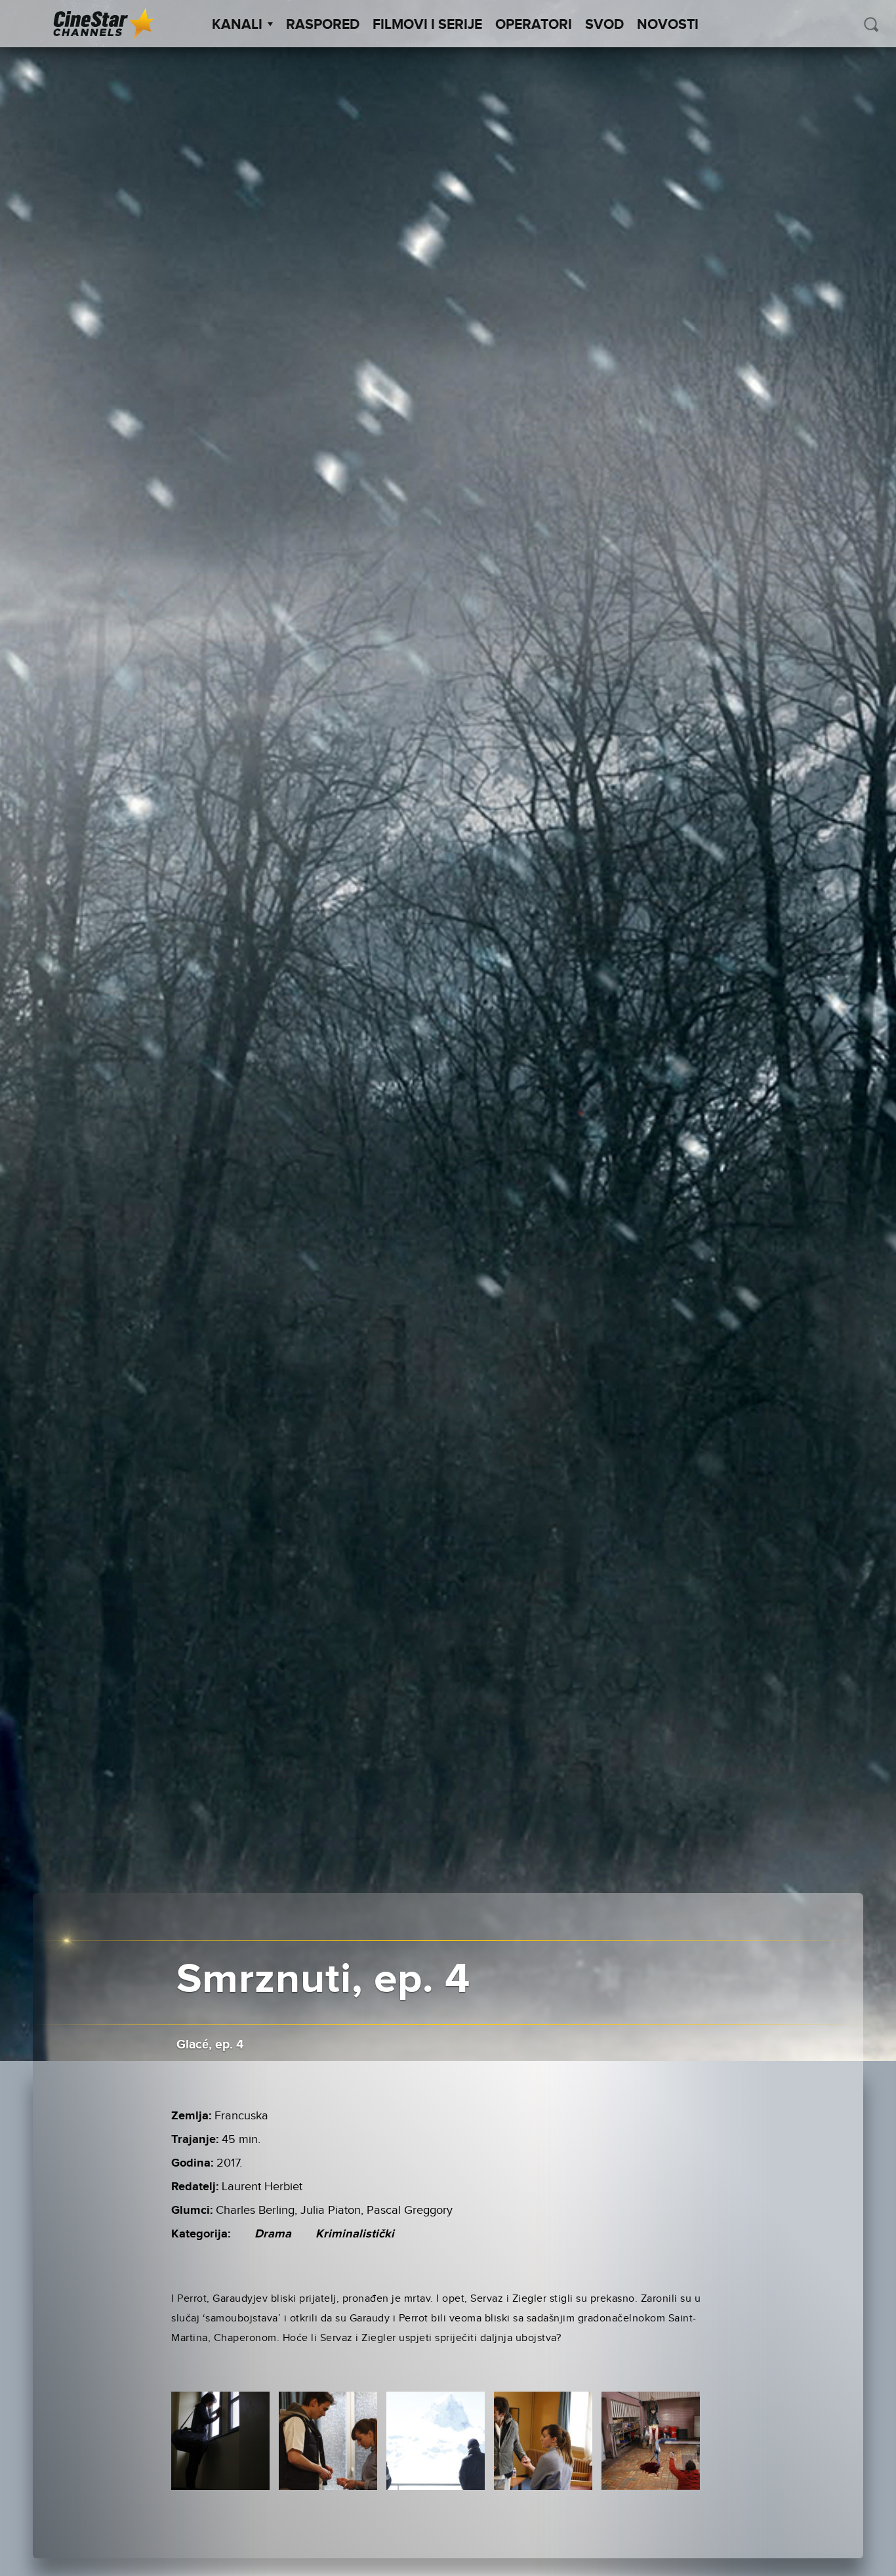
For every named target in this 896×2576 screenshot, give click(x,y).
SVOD (604, 25)
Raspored (323, 25)
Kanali (237, 25)
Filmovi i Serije (427, 25)
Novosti (668, 25)
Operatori (534, 25)
